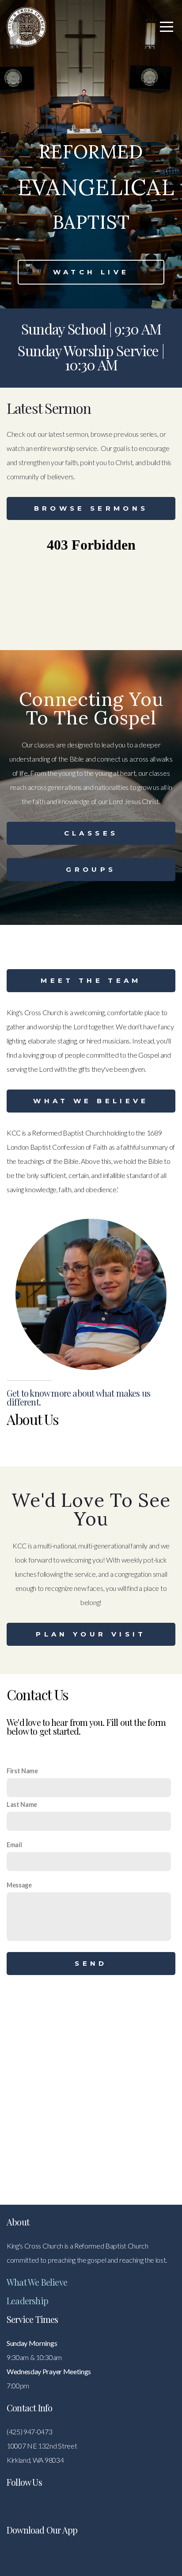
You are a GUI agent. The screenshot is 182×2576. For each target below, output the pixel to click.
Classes (91, 833)
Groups (91, 869)
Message (19, 1885)
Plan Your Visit (91, 1634)
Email (14, 1845)
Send (91, 1963)
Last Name (22, 1804)
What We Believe (91, 1101)
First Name (22, 1771)
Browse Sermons (91, 508)
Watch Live (91, 272)
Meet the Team (91, 980)
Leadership (27, 2301)
